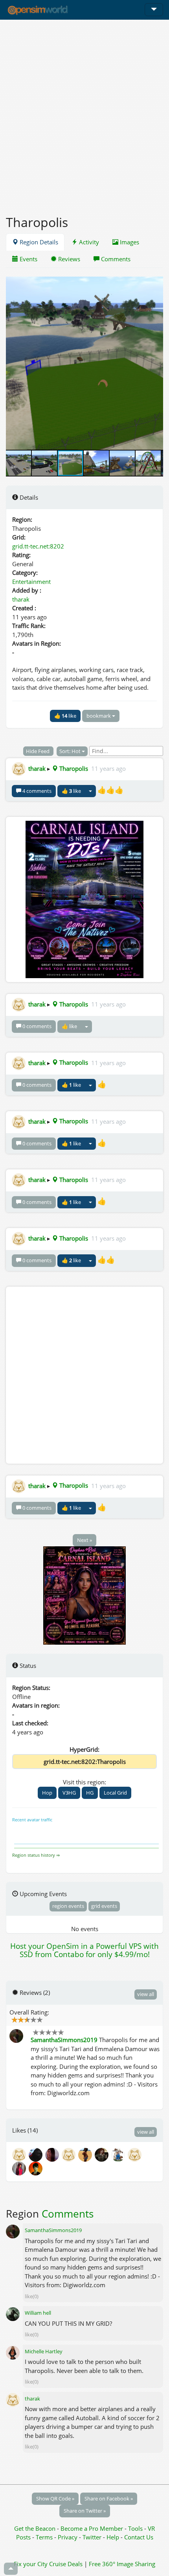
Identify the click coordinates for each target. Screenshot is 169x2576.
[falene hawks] (86, 2154)
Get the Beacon (35, 2528)
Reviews (68, 259)
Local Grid (115, 1793)
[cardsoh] (70, 2154)
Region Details (38, 242)
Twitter (92, 2537)
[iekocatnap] (103, 2154)
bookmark (99, 716)
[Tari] (53, 2154)
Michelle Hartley (44, 2351)
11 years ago (108, 768)
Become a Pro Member (93, 2528)
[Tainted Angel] (20, 2168)
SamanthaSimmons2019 (64, 2040)
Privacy (68, 2537)
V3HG (69, 1793)
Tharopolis (73, 768)
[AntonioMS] (135, 2154)
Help (113, 2537)
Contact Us (139, 2537)
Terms (45, 2537)
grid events (104, 1906)
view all (146, 1994)
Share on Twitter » (85, 2511)
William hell (38, 2313)
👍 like (65, 716)
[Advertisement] (84, 113)
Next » (84, 1540)
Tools (136, 2528)
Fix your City (31, 2564)
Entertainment (31, 582)
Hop (47, 1793)
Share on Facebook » (109, 2498)
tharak (21, 599)
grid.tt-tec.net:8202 (38, 546)
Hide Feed (38, 751)
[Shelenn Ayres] (36, 2168)
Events (28, 259)
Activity (88, 242)
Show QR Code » (55, 2498)
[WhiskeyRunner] (119, 2154)
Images (129, 242)
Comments (115, 259)
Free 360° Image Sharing (122, 2564)
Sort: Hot (71, 751)
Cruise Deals (66, 2564)
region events (68, 1906)
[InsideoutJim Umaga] (37, 2154)
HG (90, 1793)
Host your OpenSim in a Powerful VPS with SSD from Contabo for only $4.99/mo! (84, 1950)
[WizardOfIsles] (20, 2154)
